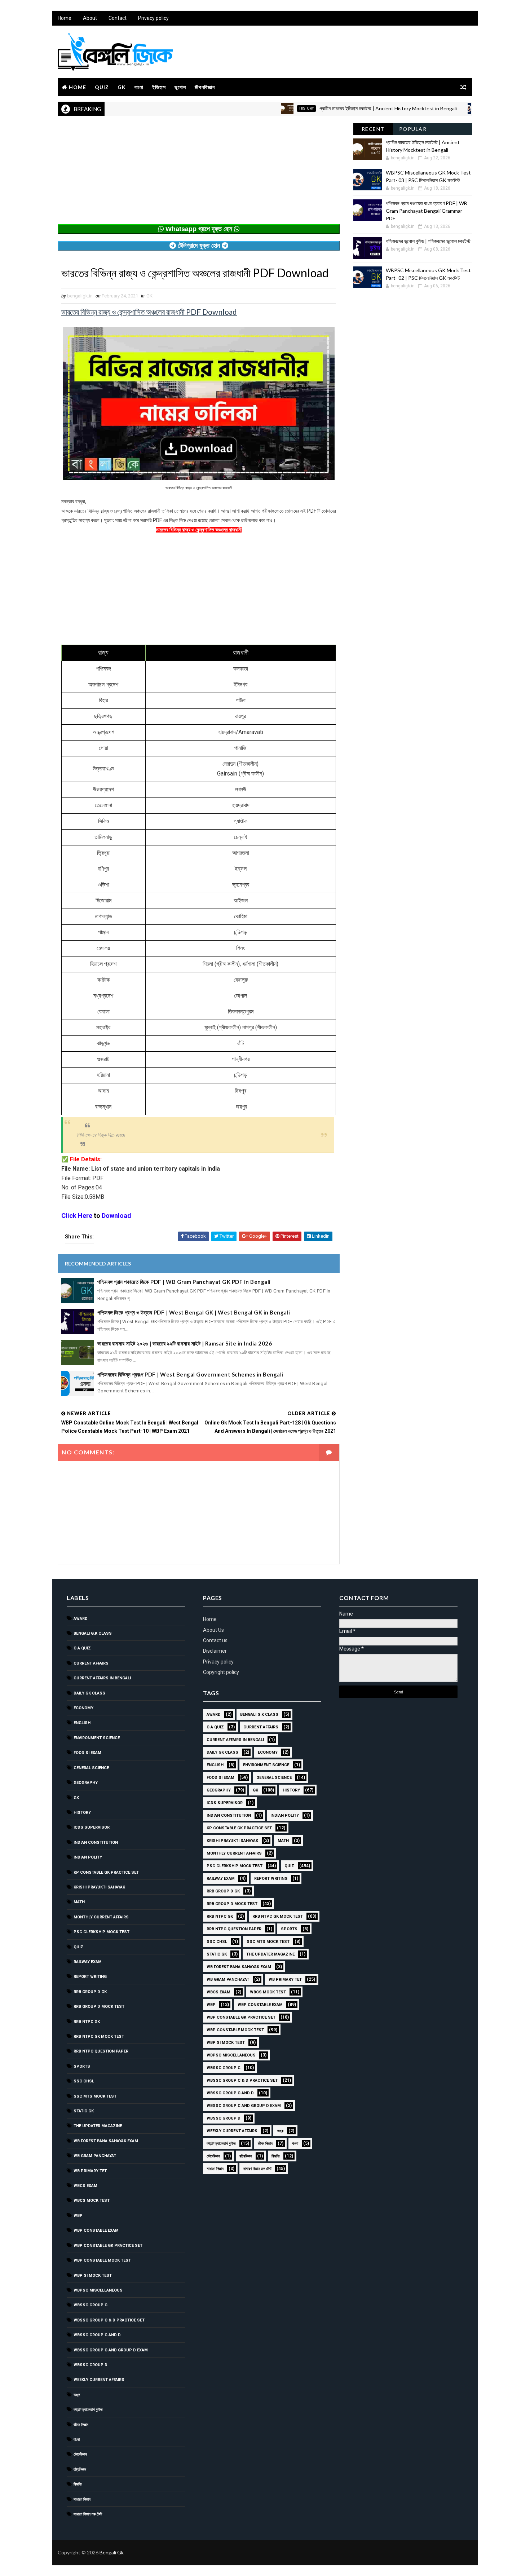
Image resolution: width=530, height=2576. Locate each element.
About (90, 18)
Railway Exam (88, 1962)
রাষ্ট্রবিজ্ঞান (80, 2469)
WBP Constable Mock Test (102, 2260)
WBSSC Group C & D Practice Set (109, 2320)
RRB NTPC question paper (101, 2051)
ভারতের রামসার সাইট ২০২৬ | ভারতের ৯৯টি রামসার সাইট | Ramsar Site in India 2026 (185, 1343)
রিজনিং (78, 2484)
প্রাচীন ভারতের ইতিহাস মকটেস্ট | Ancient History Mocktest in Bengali (338, 108)
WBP (78, 2216)
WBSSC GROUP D (90, 2365)
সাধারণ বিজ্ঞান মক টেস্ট (88, 2514)
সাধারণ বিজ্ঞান (82, 2499)
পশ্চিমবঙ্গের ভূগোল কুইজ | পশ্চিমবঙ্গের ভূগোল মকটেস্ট (428, 241)
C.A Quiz (82, 1648)
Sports (82, 2066)
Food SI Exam (87, 1753)
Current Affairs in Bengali (102, 1678)
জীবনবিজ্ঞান (205, 87)
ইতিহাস (159, 87)
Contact (118, 18)
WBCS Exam (85, 2186)
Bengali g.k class (93, 1633)
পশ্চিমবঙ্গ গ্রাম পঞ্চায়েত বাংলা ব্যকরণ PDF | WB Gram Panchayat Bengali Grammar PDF (427, 211)
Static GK (84, 2111)
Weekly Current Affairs (99, 2380)
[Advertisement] (199, 174)
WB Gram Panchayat (95, 2156)
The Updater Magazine (98, 2126)
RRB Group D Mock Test (99, 2007)
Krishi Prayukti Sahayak (99, 1887)
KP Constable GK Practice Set (106, 1872)
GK (122, 87)
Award (81, 1619)
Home (65, 18)
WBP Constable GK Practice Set (108, 2246)
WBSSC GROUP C (90, 2305)
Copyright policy (221, 1672)
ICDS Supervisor (92, 1827)
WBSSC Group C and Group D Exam (111, 2350)
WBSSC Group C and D (97, 2335)
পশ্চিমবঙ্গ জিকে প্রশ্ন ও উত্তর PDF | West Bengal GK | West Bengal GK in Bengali (194, 1312)
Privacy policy (153, 18)
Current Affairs (91, 1663)
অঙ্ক (77, 2395)
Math (79, 1902)
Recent (373, 129)
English (82, 1723)
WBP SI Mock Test (93, 2275)
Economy (83, 1708)
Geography (86, 1783)
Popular (413, 129)
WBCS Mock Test (92, 2201)
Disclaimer (215, 1651)
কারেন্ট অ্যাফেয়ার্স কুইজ (88, 2410)
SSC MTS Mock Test (95, 2096)
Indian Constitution (96, 1842)
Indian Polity (88, 1857)
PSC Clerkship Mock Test (101, 1932)
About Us (213, 1630)
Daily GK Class (89, 1693)
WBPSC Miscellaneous (458, 108)
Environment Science (97, 1738)
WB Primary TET (90, 2171)
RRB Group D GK (90, 1992)
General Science (91, 1768)
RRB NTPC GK (87, 2022)
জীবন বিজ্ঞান (81, 2425)
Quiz (102, 87)
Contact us (215, 1640)
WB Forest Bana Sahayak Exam (106, 2141)
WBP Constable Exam (96, 2230)
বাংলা (139, 87)
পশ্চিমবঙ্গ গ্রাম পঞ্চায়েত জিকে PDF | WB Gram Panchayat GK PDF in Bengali (184, 1282)
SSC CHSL (84, 2081)
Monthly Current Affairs (101, 1917)
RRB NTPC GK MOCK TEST (99, 2036)
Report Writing (90, 1977)
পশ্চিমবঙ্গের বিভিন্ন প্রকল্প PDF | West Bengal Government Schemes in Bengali (190, 1374)
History (257, 108)
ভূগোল (180, 87)
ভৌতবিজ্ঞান (80, 2454)
